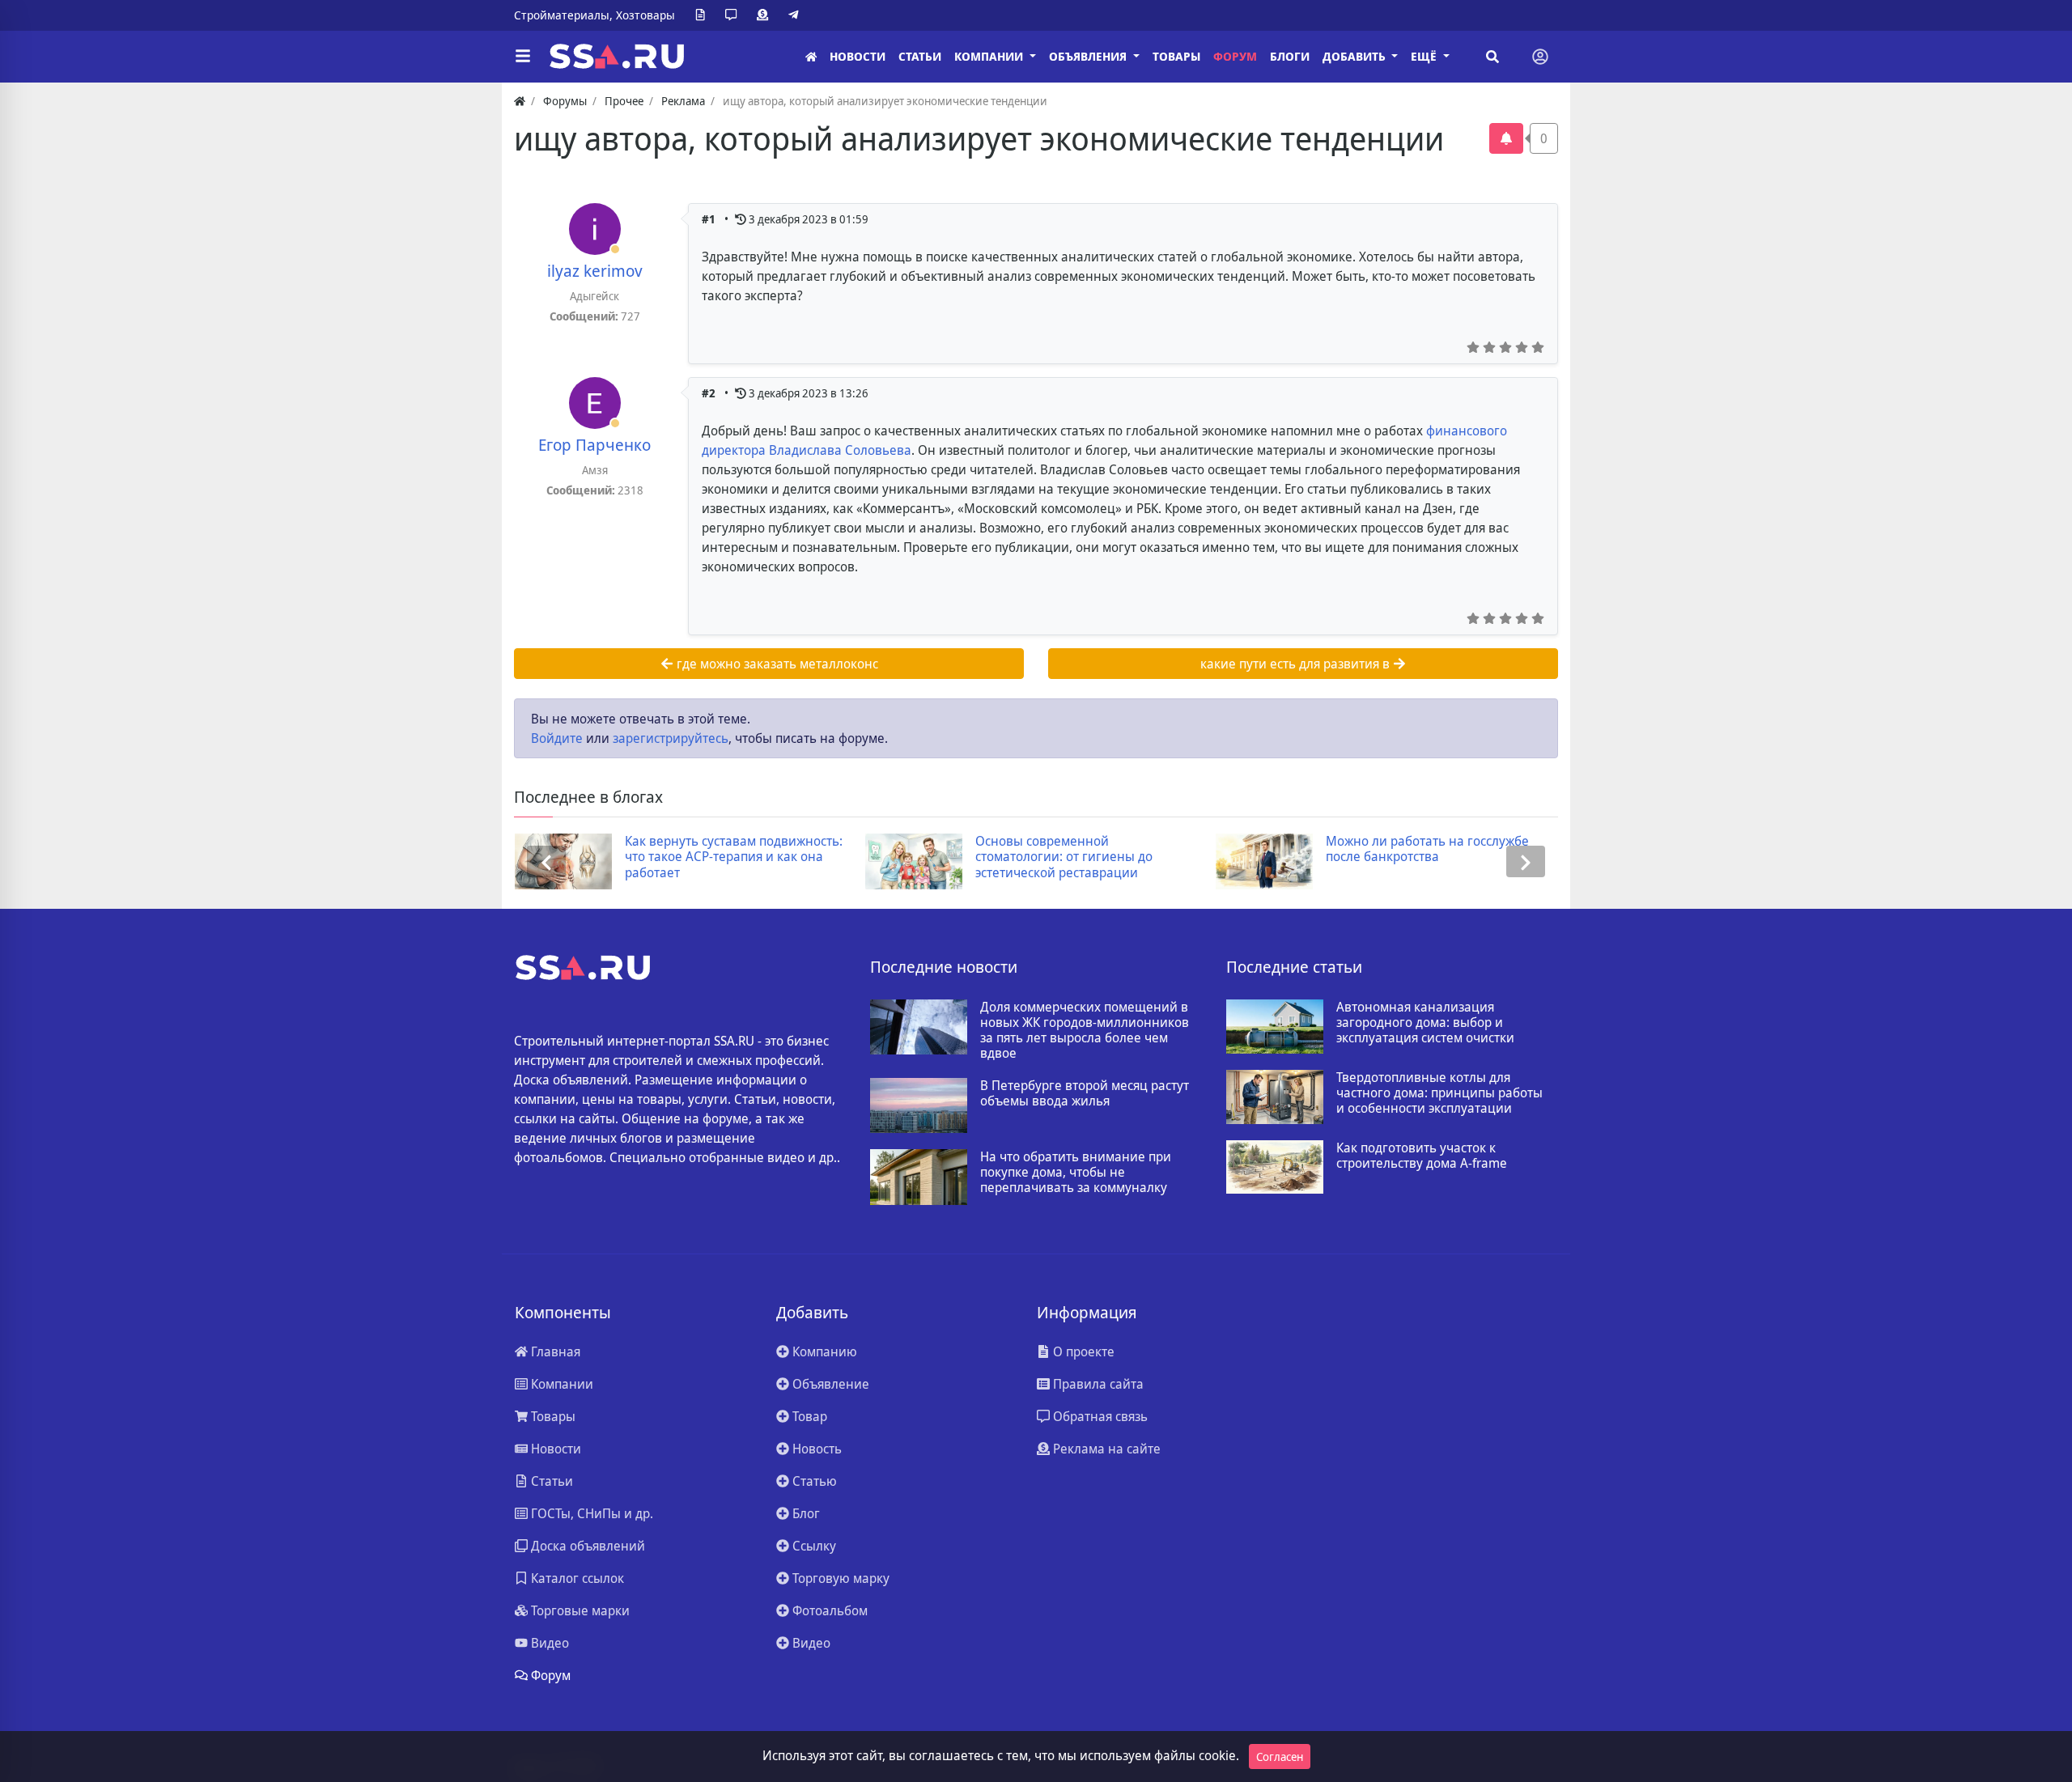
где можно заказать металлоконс (776, 664)
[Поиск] (1492, 57)
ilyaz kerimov (595, 271)
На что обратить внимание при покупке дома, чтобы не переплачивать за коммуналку (1076, 1173)
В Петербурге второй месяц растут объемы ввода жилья (1085, 1093)
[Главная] (811, 57)
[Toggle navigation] (1540, 57)
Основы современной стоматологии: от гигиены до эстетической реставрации (1064, 857)
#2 (710, 393)
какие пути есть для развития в (1297, 664)
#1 (710, 219)
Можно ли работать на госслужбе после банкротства (1427, 849)
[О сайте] (703, 15)
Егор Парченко (594, 445)
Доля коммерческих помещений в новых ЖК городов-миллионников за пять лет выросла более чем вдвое (1085, 1031)
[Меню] (523, 57)
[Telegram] (796, 15)
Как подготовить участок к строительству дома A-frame (1422, 1156)
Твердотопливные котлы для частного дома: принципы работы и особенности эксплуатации (1439, 1093)
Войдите (557, 738)
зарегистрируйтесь (671, 738)
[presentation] (546, 861)
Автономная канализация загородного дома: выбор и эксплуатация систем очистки (1425, 1023)
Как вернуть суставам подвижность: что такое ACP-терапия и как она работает (734, 857)
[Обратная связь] (734, 15)
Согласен (1280, 1757)
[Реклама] (766, 15)
